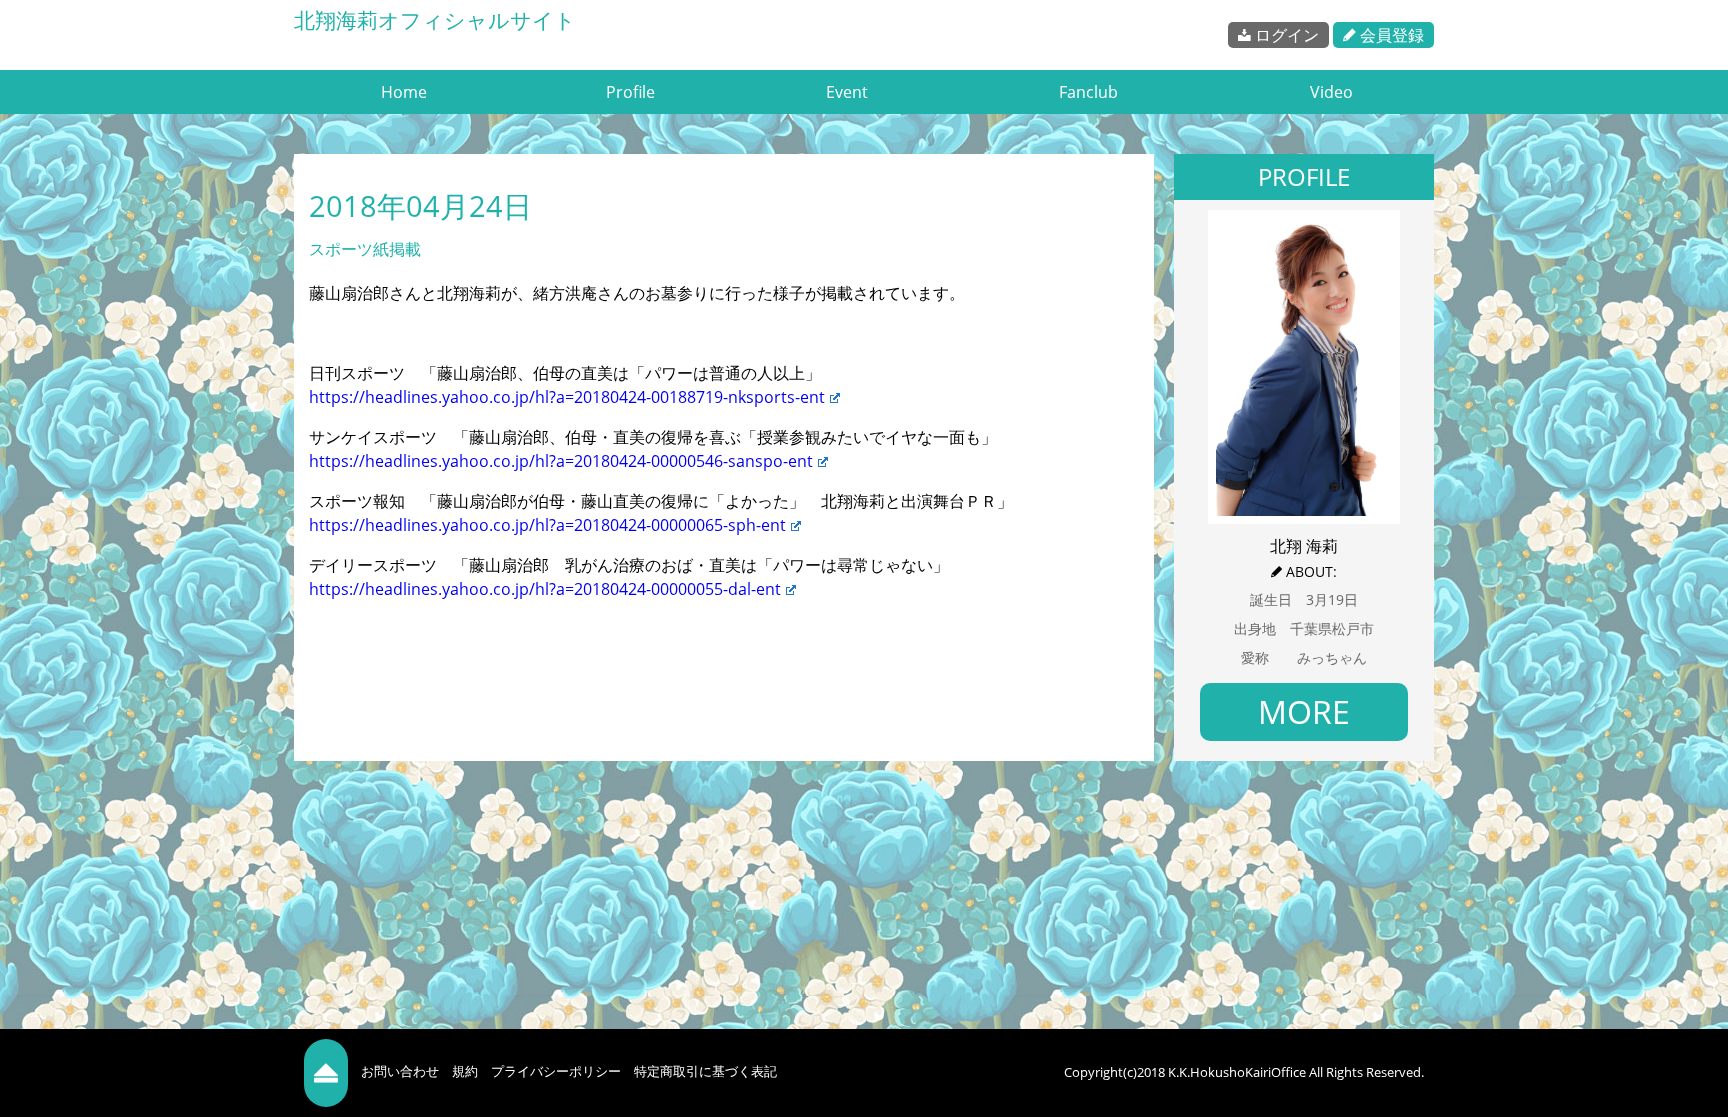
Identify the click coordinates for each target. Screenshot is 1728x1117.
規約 (465, 1071)
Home (404, 92)
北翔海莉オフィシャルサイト (435, 20)
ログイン (1285, 35)
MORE (1304, 711)
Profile (630, 92)
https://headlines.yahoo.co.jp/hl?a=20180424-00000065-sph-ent (547, 525)
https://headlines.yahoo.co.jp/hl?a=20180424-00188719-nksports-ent (567, 397)
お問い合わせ (400, 1071)
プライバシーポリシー (556, 1071)
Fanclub (1088, 92)
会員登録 (1390, 35)
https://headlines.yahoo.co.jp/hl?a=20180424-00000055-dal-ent (545, 589)
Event (847, 92)
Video (1331, 92)
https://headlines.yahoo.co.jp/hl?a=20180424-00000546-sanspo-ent (561, 461)
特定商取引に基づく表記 (705, 1071)
